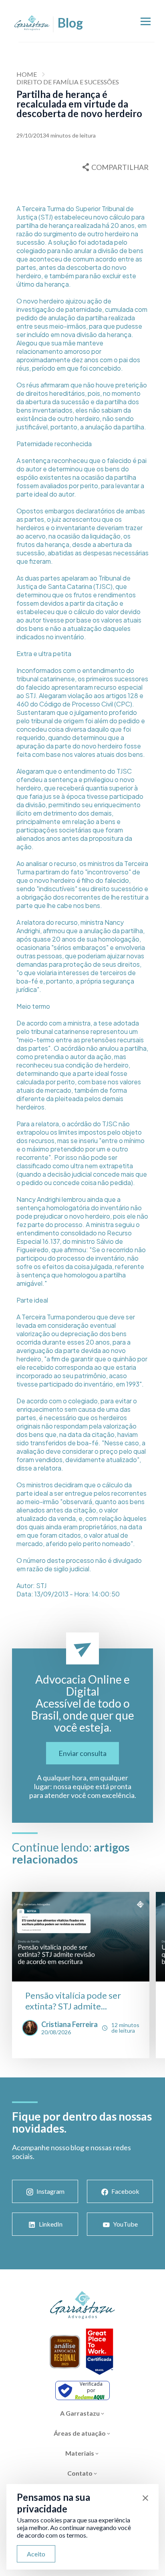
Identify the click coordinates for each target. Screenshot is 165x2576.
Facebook (125, 2191)
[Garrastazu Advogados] (32, 23)
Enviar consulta (82, 1753)
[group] (81, 1975)
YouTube (125, 2224)
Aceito (36, 2554)
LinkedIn (51, 2224)
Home (27, 74)
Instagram (50, 2191)
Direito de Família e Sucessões (68, 82)
